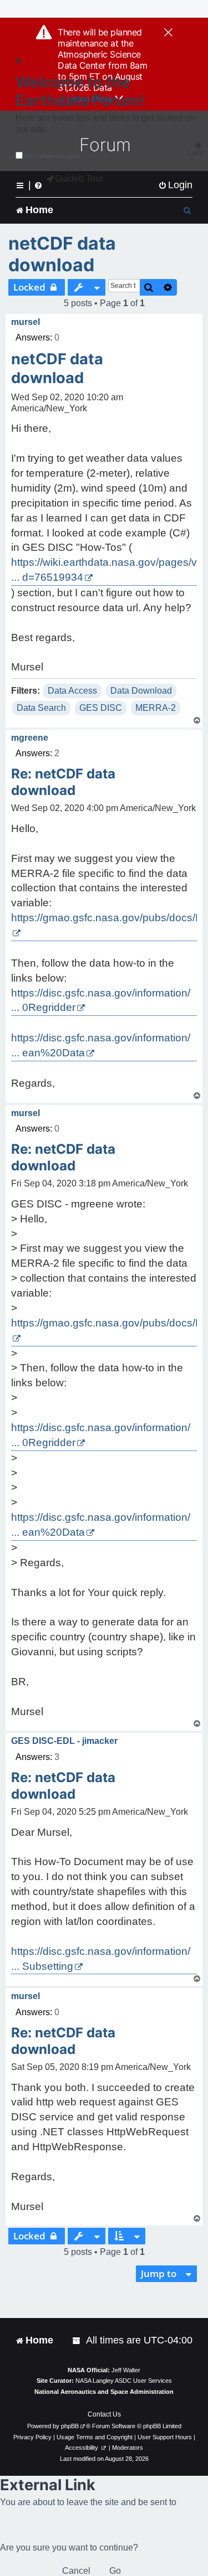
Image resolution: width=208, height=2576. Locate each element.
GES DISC (101, 708)
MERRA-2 (156, 708)
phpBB (70, 2426)
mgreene (30, 738)
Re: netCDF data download (63, 782)
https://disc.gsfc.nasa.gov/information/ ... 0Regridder (101, 1000)
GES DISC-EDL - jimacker (64, 1741)
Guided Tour (79, 179)
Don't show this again (52, 156)
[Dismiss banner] (168, 33)
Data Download (141, 691)
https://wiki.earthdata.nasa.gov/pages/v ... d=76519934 (104, 570)
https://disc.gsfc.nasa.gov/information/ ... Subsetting (101, 1959)
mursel (26, 322)
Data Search (41, 708)
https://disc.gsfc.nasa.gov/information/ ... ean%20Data (101, 1045)
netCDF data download (62, 254)
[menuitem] (175, 185)
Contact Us (104, 2414)
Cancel (76, 2571)
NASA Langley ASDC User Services (124, 2381)
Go (115, 2571)
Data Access (72, 691)
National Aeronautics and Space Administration (104, 2392)
